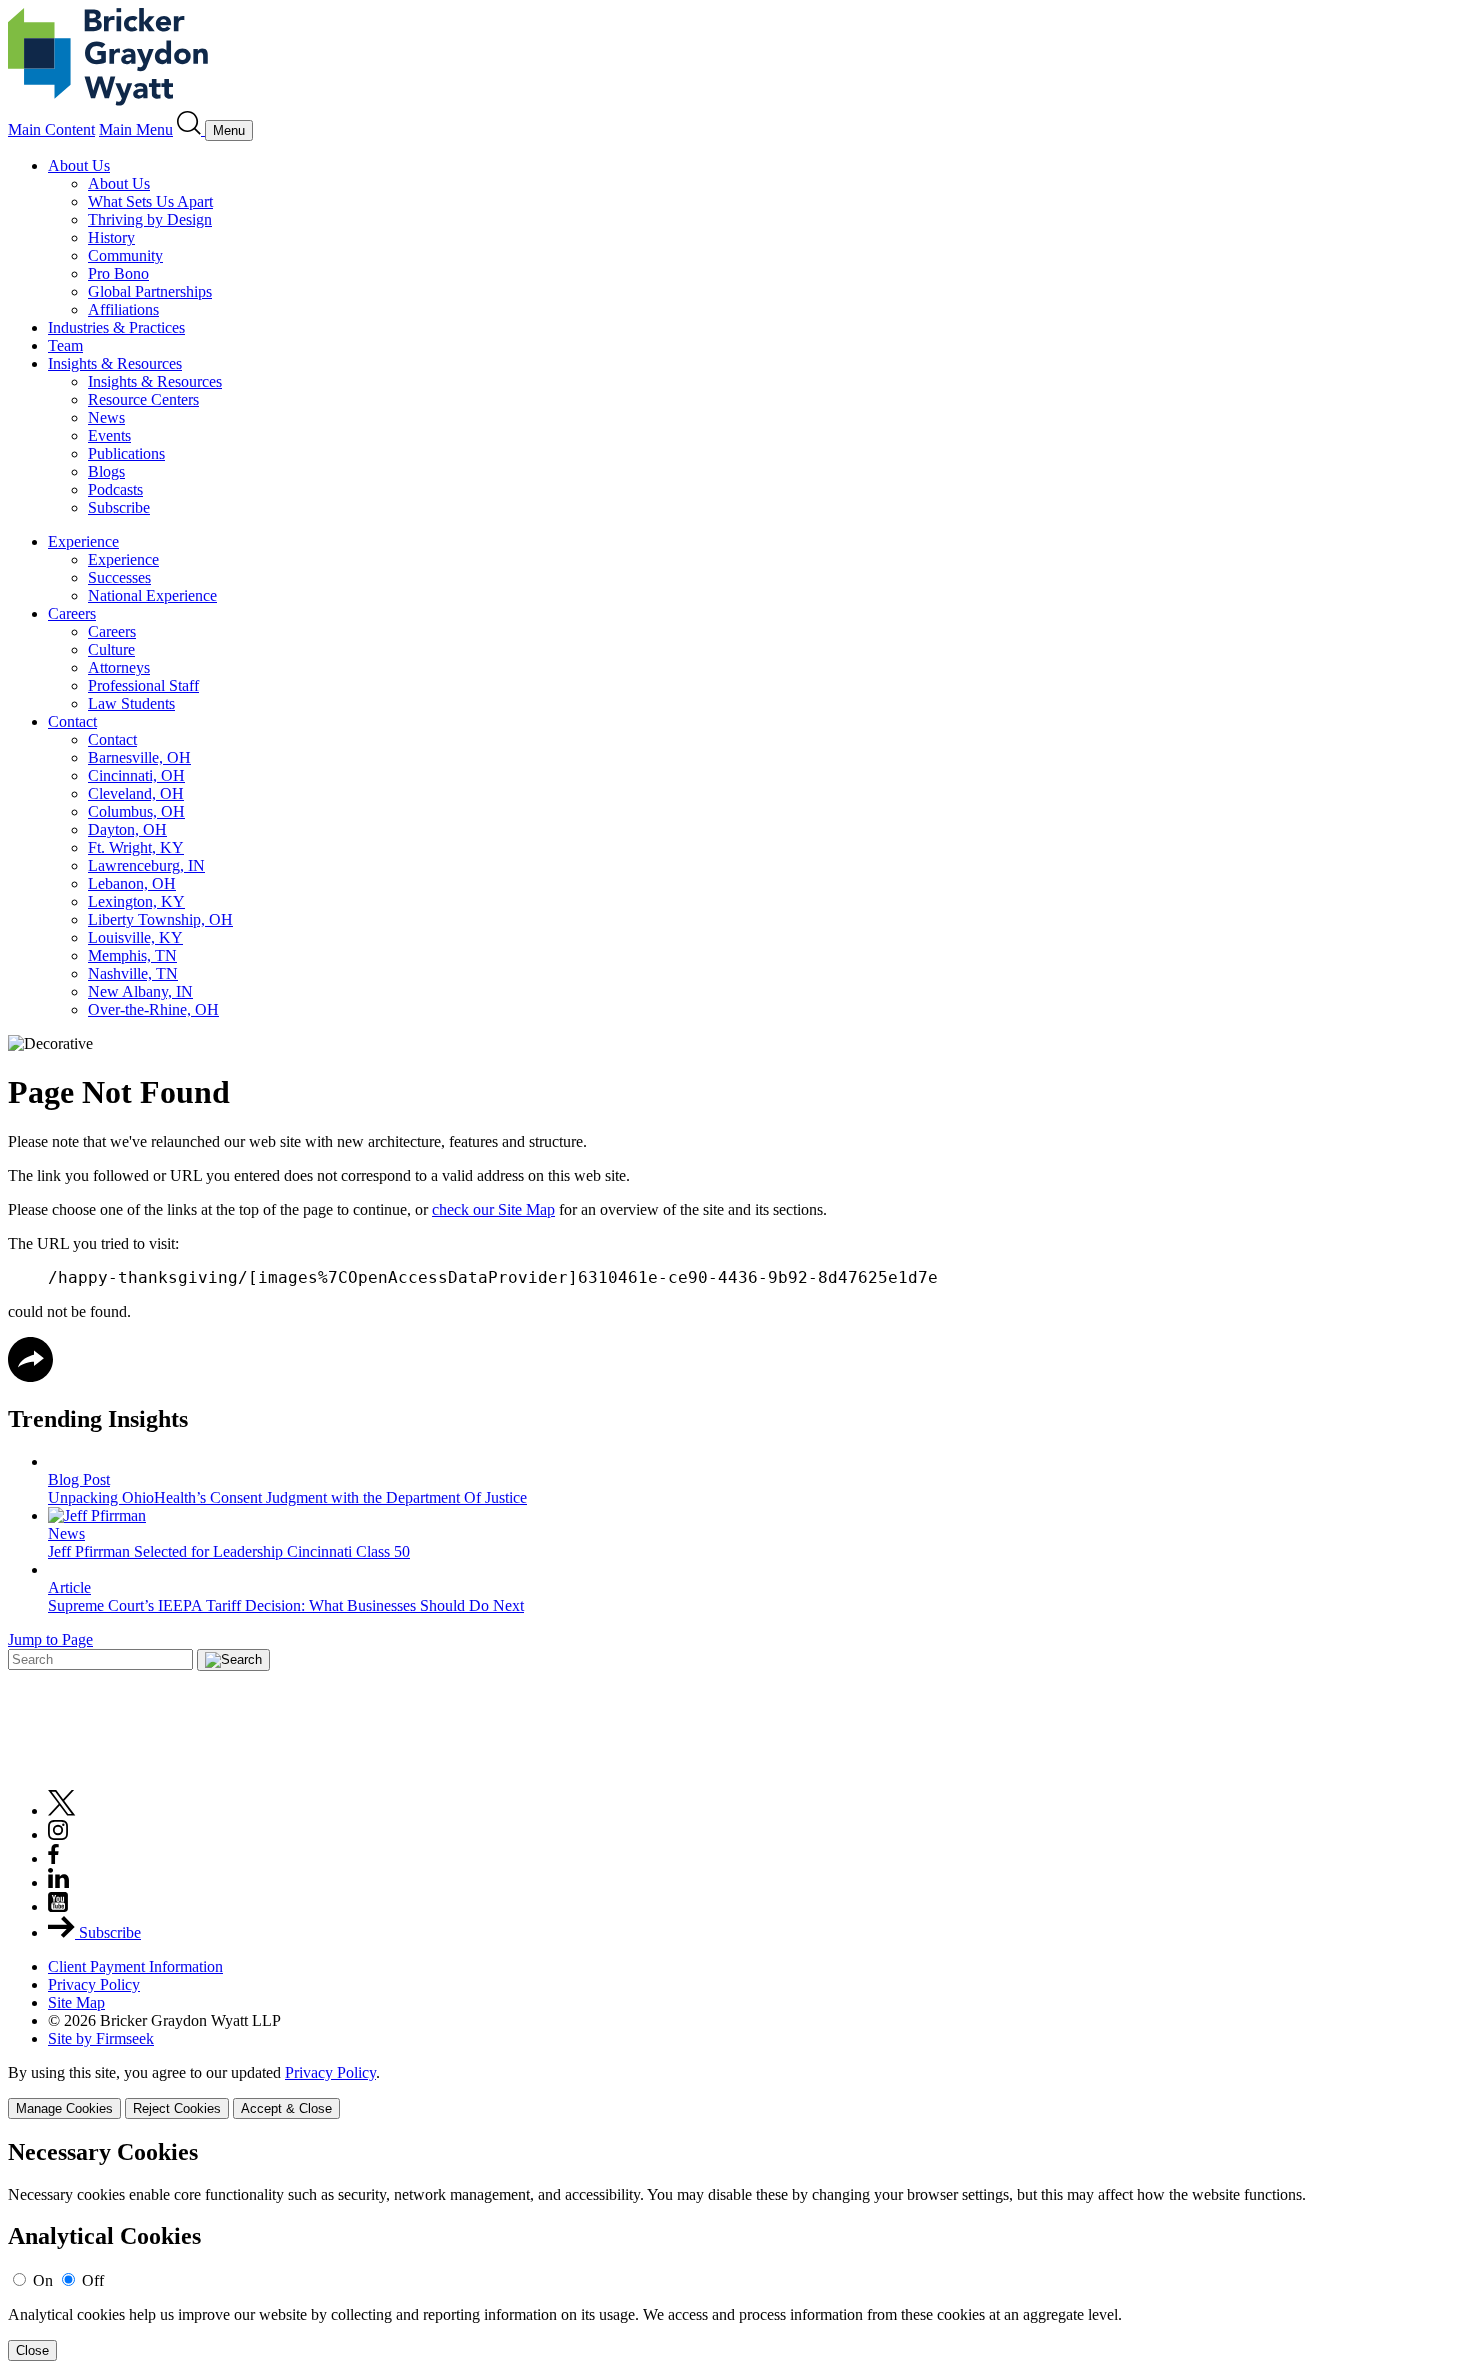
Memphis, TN (132, 955)
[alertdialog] (735, 2250)
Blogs (106, 471)
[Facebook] (53, 1858)
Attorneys (119, 667)
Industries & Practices (116, 327)
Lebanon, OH (132, 883)
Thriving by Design (150, 219)
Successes (119, 577)
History (111, 237)
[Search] (191, 129)
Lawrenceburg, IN (146, 865)
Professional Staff (143, 685)
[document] (735, 2250)
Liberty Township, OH (160, 919)
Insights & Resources (115, 363)
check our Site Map (493, 1209)
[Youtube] (58, 1906)
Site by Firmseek (101, 2038)
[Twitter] (62, 1810)
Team (65, 345)
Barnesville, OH (139, 757)
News (106, 417)
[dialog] (735, 2091)
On (43, 2280)
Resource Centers (143, 399)
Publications (126, 453)
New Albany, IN (140, 991)
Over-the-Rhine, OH (153, 1009)
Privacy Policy (94, 1984)
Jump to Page (50, 1639)
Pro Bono (118, 273)
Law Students (131, 703)
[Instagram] (59, 1834)
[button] (30, 1376)
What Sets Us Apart (150, 201)
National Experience (152, 595)
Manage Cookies (64, 2108)
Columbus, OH (136, 811)
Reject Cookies (177, 2108)
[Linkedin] (58, 1882)
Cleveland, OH (136, 793)
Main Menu (136, 129)
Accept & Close (286, 2108)
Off (93, 2280)
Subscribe (119, 507)
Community (125, 255)
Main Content (51, 129)
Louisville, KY (135, 937)
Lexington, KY (136, 901)
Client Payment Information (135, 1966)
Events (109, 435)
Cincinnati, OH (136, 775)
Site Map (76, 2002)
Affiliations (123, 309)
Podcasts (115, 489)
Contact (72, 721)
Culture (111, 649)
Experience (83, 541)
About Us (79, 165)
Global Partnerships (150, 291)
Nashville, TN (133, 973)
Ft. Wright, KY (136, 847)
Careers (72, 613)
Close (32, 2350)
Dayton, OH (127, 829)
